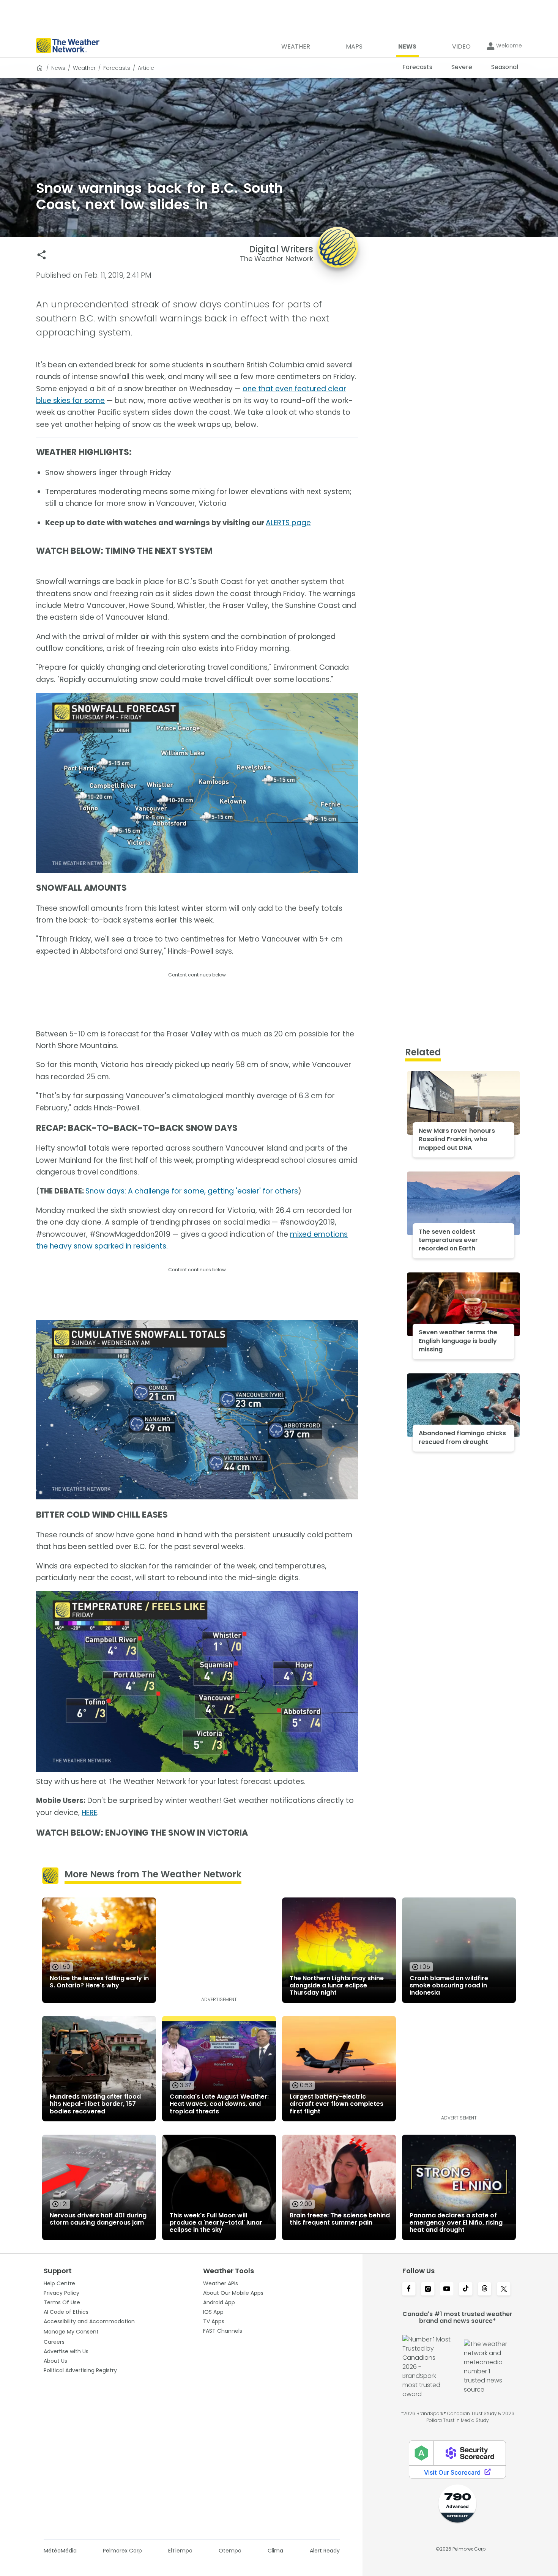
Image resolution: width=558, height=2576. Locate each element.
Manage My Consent (71, 2332)
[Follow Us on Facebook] (409, 2289)
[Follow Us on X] (504, 2289)
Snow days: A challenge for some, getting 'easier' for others (192, 1191)
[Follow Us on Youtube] (447, 2289)
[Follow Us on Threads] (485, 2289)
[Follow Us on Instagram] (428, 2289)
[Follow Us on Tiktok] (466, 2289)
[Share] (42, 255)
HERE (89, 1813)
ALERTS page (288, 523)
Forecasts (117, 68)
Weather (84, 68)
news (58, 68)
